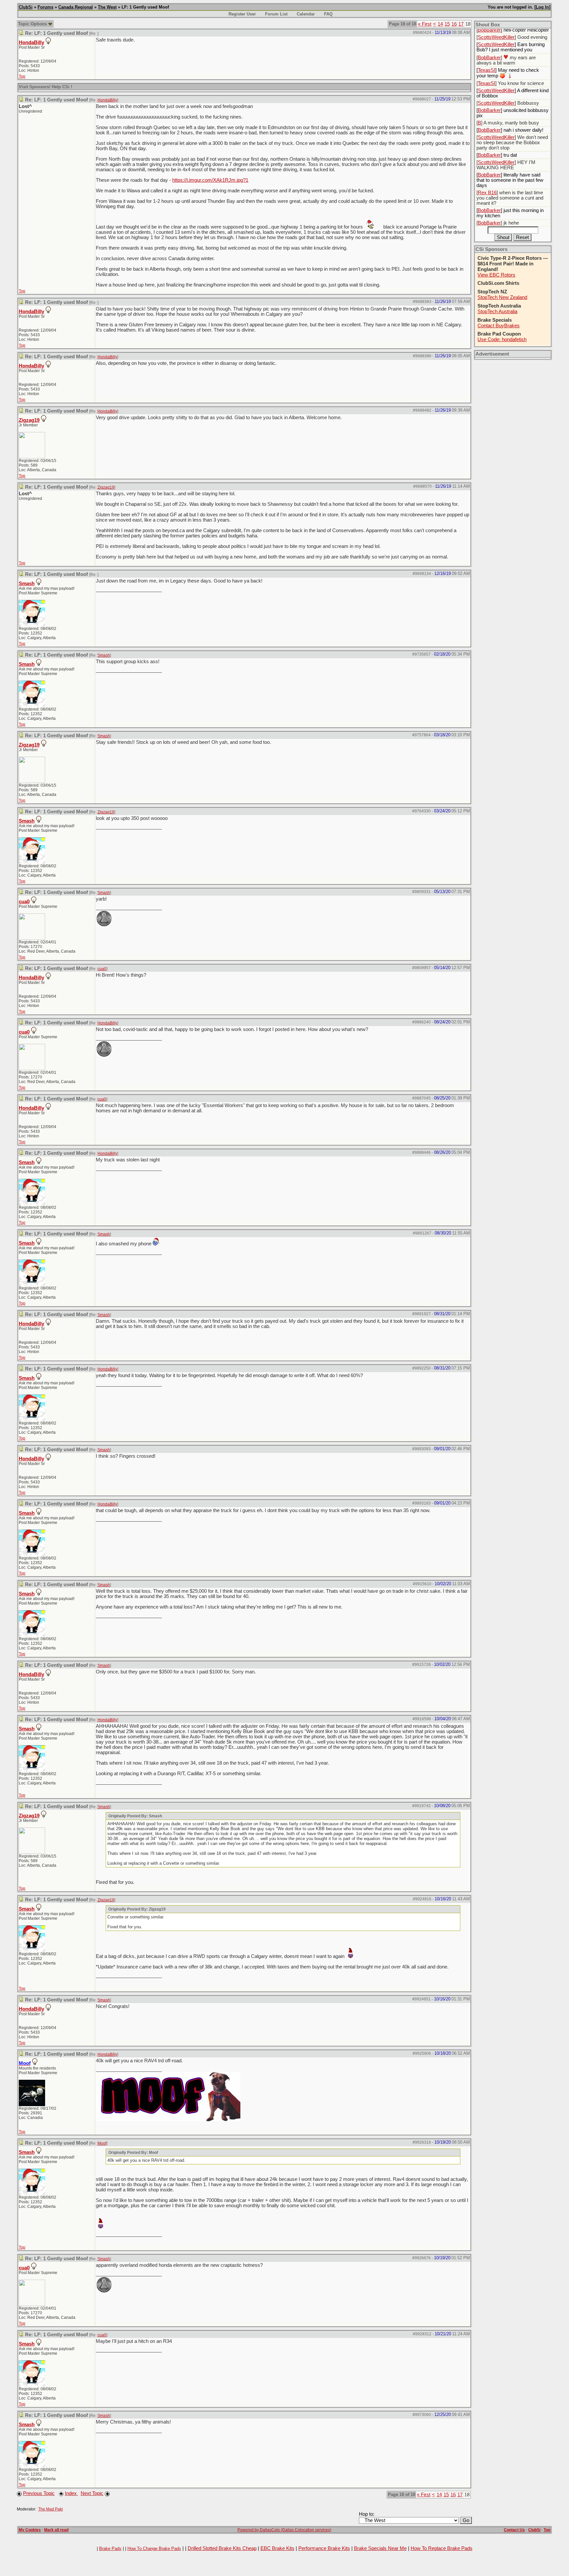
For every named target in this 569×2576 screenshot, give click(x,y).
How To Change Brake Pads (154, 2549)
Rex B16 (487, 193)
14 (440, 24)
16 (454, 24)
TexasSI (487, 70)
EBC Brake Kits (277, 2548)
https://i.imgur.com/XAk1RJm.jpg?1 (210, 180)
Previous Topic (39, 2493)
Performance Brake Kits (324, 2548)
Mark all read (56, 2530)
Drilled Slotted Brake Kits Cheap (222, 2548)
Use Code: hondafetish (502, 339)
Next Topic (92, 2493)
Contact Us (514, 2530)
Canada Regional (76, 7)
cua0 (24, 902)
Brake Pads (110, 2549)
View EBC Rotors (496, 275)
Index (71, 2493)
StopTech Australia (497, 312)
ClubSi (26, 7)
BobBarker (489, 30)
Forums (45, 7)
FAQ (328, 14)
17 (461, 24)
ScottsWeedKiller (496, 37)
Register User (242, 14)
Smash (27, 583)
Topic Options (33, 24)
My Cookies (30, 2530)
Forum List (276, 14)
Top (22, 76)
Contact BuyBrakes (499, 326)
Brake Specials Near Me (380, 2548)
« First (425, 24)
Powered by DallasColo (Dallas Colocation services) (284, 2530)
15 (447, 24)
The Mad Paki (51, 2509)
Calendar (306, 14)
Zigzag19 (29, 420)
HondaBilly (31, 42)
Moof (102, 2143)
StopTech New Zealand (502, 297)
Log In (542, 7)
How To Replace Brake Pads (442, 2548)
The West (107, 7)
